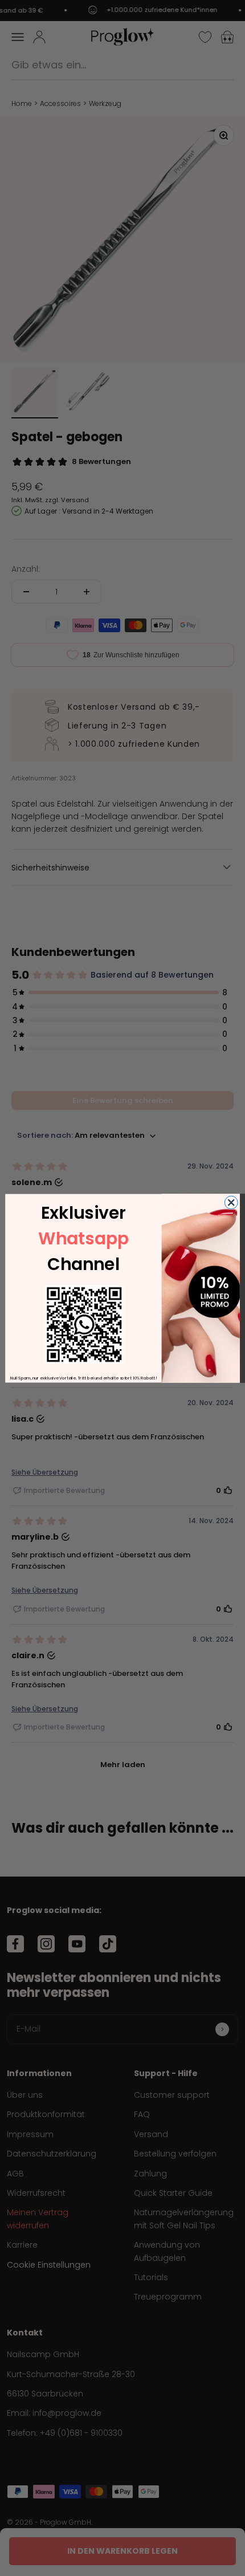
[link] (84, 1324)
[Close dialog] (231, 1202)
